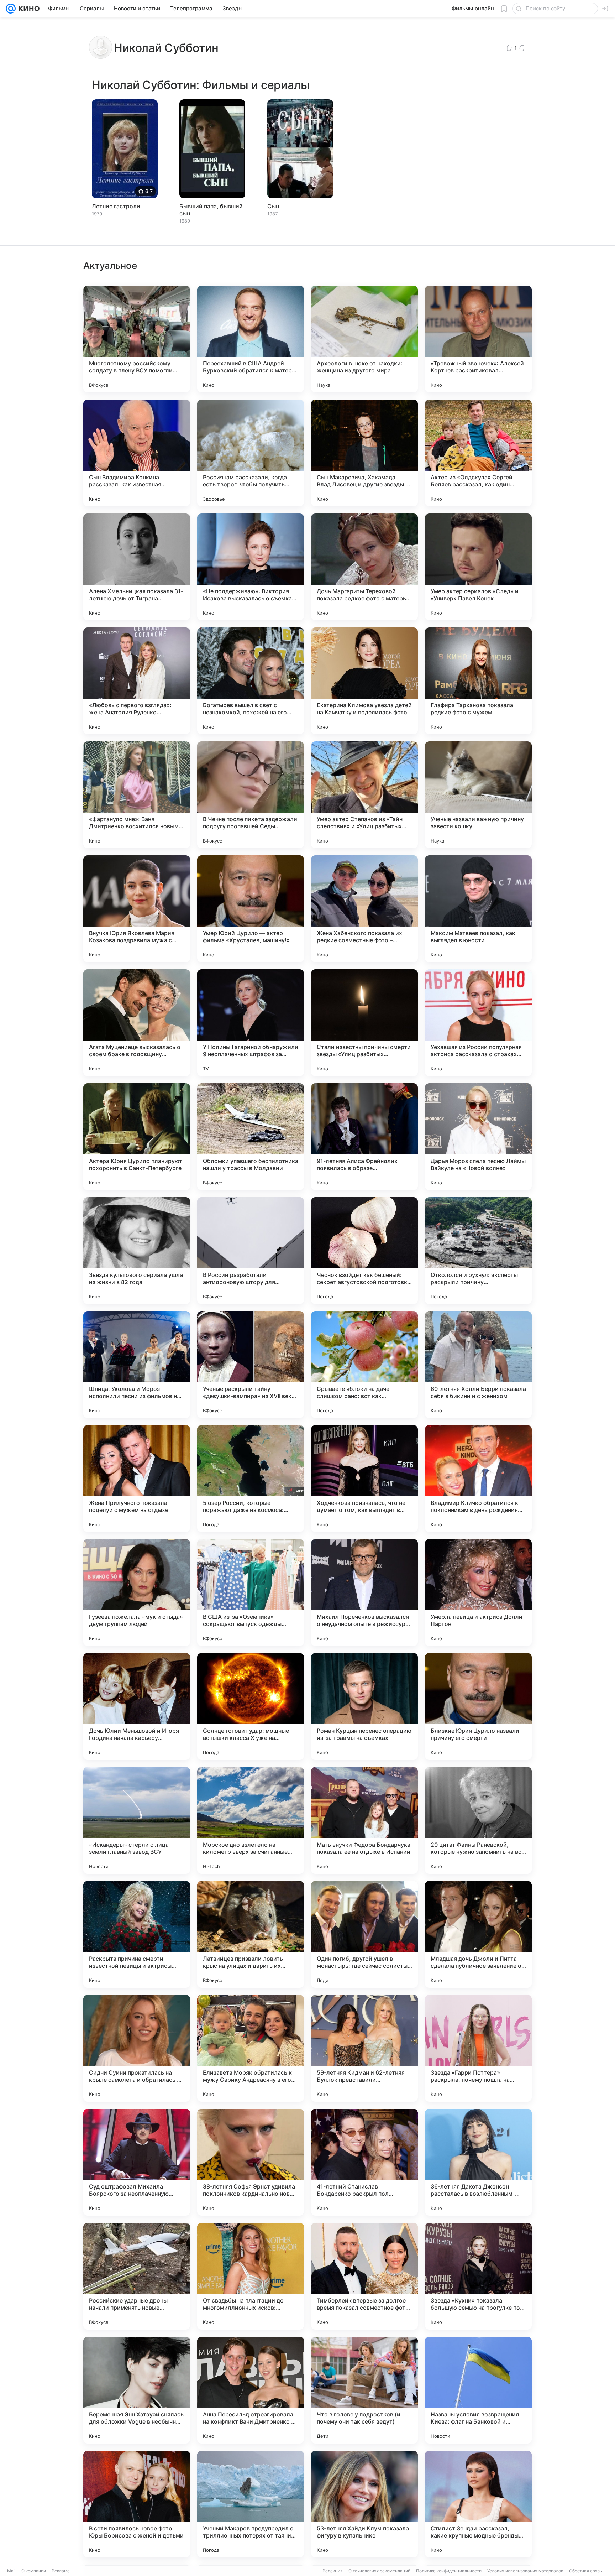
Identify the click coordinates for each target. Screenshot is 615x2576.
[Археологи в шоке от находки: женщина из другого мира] (364, 339)
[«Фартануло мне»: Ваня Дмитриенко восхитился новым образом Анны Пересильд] (137, 795)
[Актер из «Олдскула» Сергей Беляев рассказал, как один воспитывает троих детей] (478, 453)
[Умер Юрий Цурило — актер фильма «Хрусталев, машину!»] (251, 909)
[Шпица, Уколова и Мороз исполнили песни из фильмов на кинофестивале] (137, 1365)
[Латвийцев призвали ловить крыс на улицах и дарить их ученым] (251, 1934)
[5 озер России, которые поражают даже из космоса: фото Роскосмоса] (251, 1479)
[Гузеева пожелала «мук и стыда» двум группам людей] (137, 1592)
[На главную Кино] (28, 9)
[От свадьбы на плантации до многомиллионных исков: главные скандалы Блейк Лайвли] (251, 2276)
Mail (11, 2571)
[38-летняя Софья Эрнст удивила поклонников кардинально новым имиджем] (251, 2162)
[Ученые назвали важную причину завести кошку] (478, 795)
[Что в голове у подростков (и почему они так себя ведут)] (364, 2390)
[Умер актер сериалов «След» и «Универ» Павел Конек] (478, 567)
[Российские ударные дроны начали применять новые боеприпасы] (137, 2276)
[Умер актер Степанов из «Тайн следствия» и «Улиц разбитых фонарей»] (364, 795)
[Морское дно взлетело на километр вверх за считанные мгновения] (251, 1820)
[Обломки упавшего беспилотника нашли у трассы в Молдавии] (251, 1137)
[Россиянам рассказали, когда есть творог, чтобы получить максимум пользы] (251, 453)
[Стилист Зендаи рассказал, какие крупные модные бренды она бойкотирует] (478, 2504)
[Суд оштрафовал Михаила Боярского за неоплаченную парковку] (137, 2162)
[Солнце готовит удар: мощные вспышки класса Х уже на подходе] (251, 1706)
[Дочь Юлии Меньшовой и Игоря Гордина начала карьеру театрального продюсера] (137, 1706)
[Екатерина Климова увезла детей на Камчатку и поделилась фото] (364, 681)
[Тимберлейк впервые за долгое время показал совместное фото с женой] (364, 2276)
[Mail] (11, 9)
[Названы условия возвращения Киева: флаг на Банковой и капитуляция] (478, 2390)
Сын (273, 206)
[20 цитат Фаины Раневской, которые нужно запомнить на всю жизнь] (478, 1820)
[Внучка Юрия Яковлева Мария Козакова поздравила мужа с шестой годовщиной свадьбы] (137, 909)
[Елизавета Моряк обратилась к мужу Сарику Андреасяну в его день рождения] (251, 2048)
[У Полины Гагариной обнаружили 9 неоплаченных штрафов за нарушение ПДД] (251, 1023)
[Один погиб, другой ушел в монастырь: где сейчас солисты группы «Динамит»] (364, 1934)
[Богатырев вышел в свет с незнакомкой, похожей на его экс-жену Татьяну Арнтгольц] (251, 681)
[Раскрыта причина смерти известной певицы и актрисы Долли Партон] (137, 1934)
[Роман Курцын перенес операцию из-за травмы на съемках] (364, 1706)
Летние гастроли (116, 206)
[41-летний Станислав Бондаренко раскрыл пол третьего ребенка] (364, 2162)
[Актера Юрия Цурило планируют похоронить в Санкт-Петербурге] (137, 1137)
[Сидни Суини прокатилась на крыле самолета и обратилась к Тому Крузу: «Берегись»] (137, 2048)
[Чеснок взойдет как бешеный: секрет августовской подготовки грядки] (364, 1251)
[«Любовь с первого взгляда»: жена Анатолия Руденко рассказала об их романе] (137, 681)
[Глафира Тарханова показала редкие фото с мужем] (478, 681)
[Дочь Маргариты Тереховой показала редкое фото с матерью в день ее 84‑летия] (364, 567)
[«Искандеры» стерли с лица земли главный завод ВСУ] (137, 1820)
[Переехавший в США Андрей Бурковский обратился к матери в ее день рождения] (251, 339)
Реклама (61, 2571)
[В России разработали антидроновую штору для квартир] (251, 1251)
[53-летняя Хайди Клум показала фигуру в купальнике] (364, 2504)
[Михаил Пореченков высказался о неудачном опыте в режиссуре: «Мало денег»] (364, 1592)
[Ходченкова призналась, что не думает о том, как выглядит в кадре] (364, 1479)
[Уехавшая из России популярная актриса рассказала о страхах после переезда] (478, 1023)
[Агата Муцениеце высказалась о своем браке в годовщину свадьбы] (137, 1023)
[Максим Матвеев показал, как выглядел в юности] (478, 909)
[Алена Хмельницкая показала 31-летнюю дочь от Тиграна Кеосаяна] (137, 567)
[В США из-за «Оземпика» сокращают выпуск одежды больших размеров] (251, 1592)
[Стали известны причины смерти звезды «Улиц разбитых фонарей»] (364, 1023)
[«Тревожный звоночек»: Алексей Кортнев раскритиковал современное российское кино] (478, 339)
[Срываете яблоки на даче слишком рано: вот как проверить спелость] (364, 1365)
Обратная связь (586, 2571)
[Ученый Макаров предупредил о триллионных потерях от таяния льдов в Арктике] (251, 2504)
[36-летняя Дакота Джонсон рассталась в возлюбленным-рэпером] (478, 2162)
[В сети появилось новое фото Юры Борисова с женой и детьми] (137, 2504)
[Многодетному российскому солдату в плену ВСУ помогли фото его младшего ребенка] (137, 339)
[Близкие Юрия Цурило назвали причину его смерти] (478, 1706)
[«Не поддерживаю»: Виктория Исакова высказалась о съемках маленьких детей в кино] (251, 567)
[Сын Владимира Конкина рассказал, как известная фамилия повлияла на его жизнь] (137, 453)
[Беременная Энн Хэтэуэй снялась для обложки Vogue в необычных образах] (137, 2390)
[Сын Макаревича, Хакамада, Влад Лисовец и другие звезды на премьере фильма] (364, 453)
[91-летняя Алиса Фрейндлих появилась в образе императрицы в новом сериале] (364, 1137)
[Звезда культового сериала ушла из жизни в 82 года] (137, 1251)
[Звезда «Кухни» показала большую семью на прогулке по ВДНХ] (478, 2276)
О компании (34, 2571)
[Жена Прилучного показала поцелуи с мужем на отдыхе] (137, 1479)
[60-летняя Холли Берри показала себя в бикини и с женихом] (478, 1365)
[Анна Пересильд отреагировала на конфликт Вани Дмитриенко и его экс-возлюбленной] (251, 2390)
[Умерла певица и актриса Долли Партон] (478, 1592)
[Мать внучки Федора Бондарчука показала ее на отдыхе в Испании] (364, 1820)
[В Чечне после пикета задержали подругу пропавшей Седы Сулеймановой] (251, 795)
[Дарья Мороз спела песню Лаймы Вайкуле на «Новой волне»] (478, 1137)
